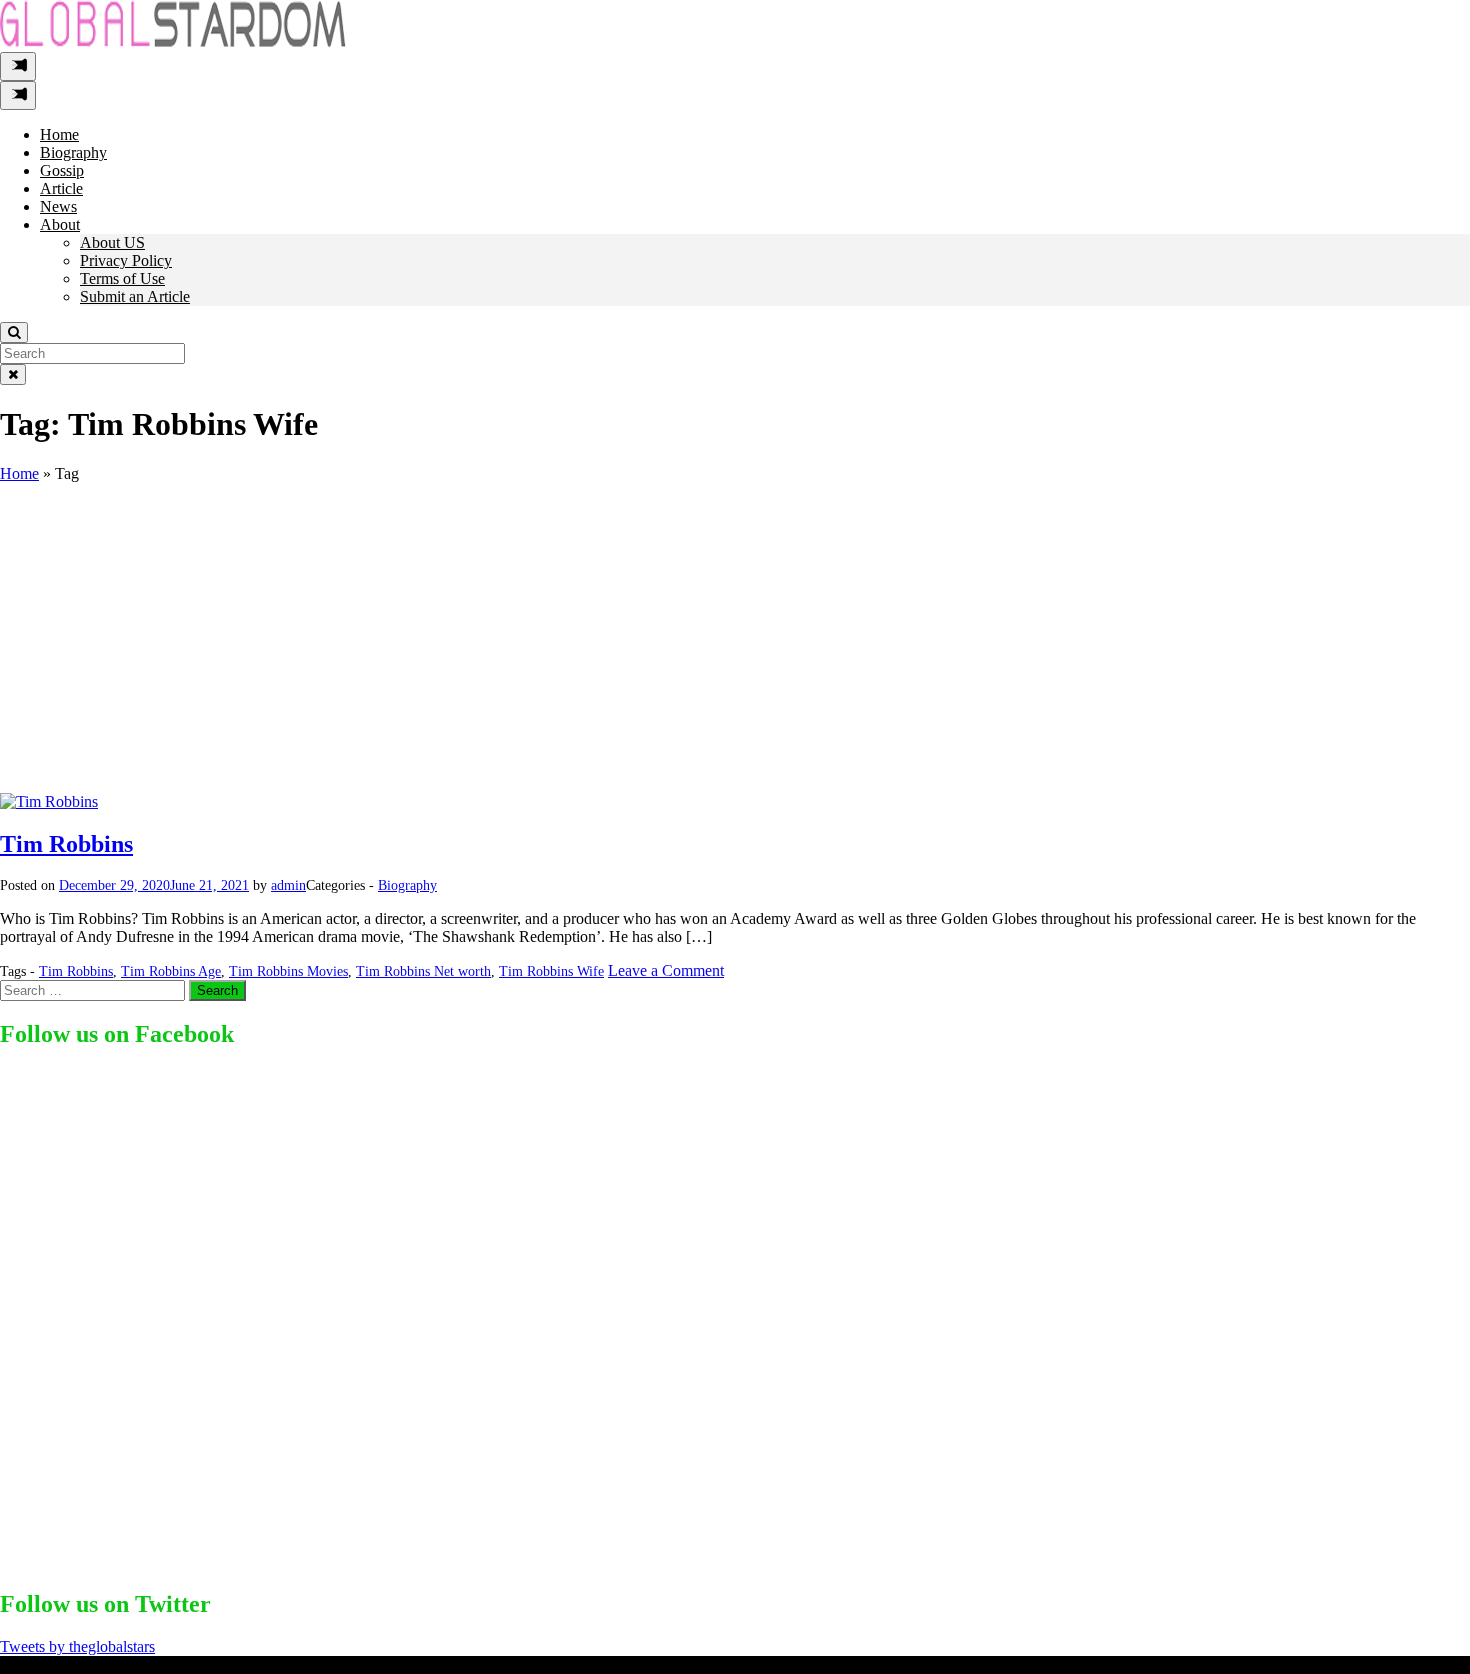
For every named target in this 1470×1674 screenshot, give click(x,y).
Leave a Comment (666, 970)
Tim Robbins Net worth (423, 971)
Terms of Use (122, 278)
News (58, 206)
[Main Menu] (18, 66)
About (60, 224)
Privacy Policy (126, 260)
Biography (73, 152)
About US (112, 242)
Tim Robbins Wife (551, 971)
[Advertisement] (735, 643)
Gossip (62, 170)
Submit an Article (135, 296)
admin (288, 885)
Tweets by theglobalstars (77, 1646)
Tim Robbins (66, 844)
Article (61, 188)
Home (59, 134)
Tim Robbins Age (171, 971)
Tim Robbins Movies (288, 971)
